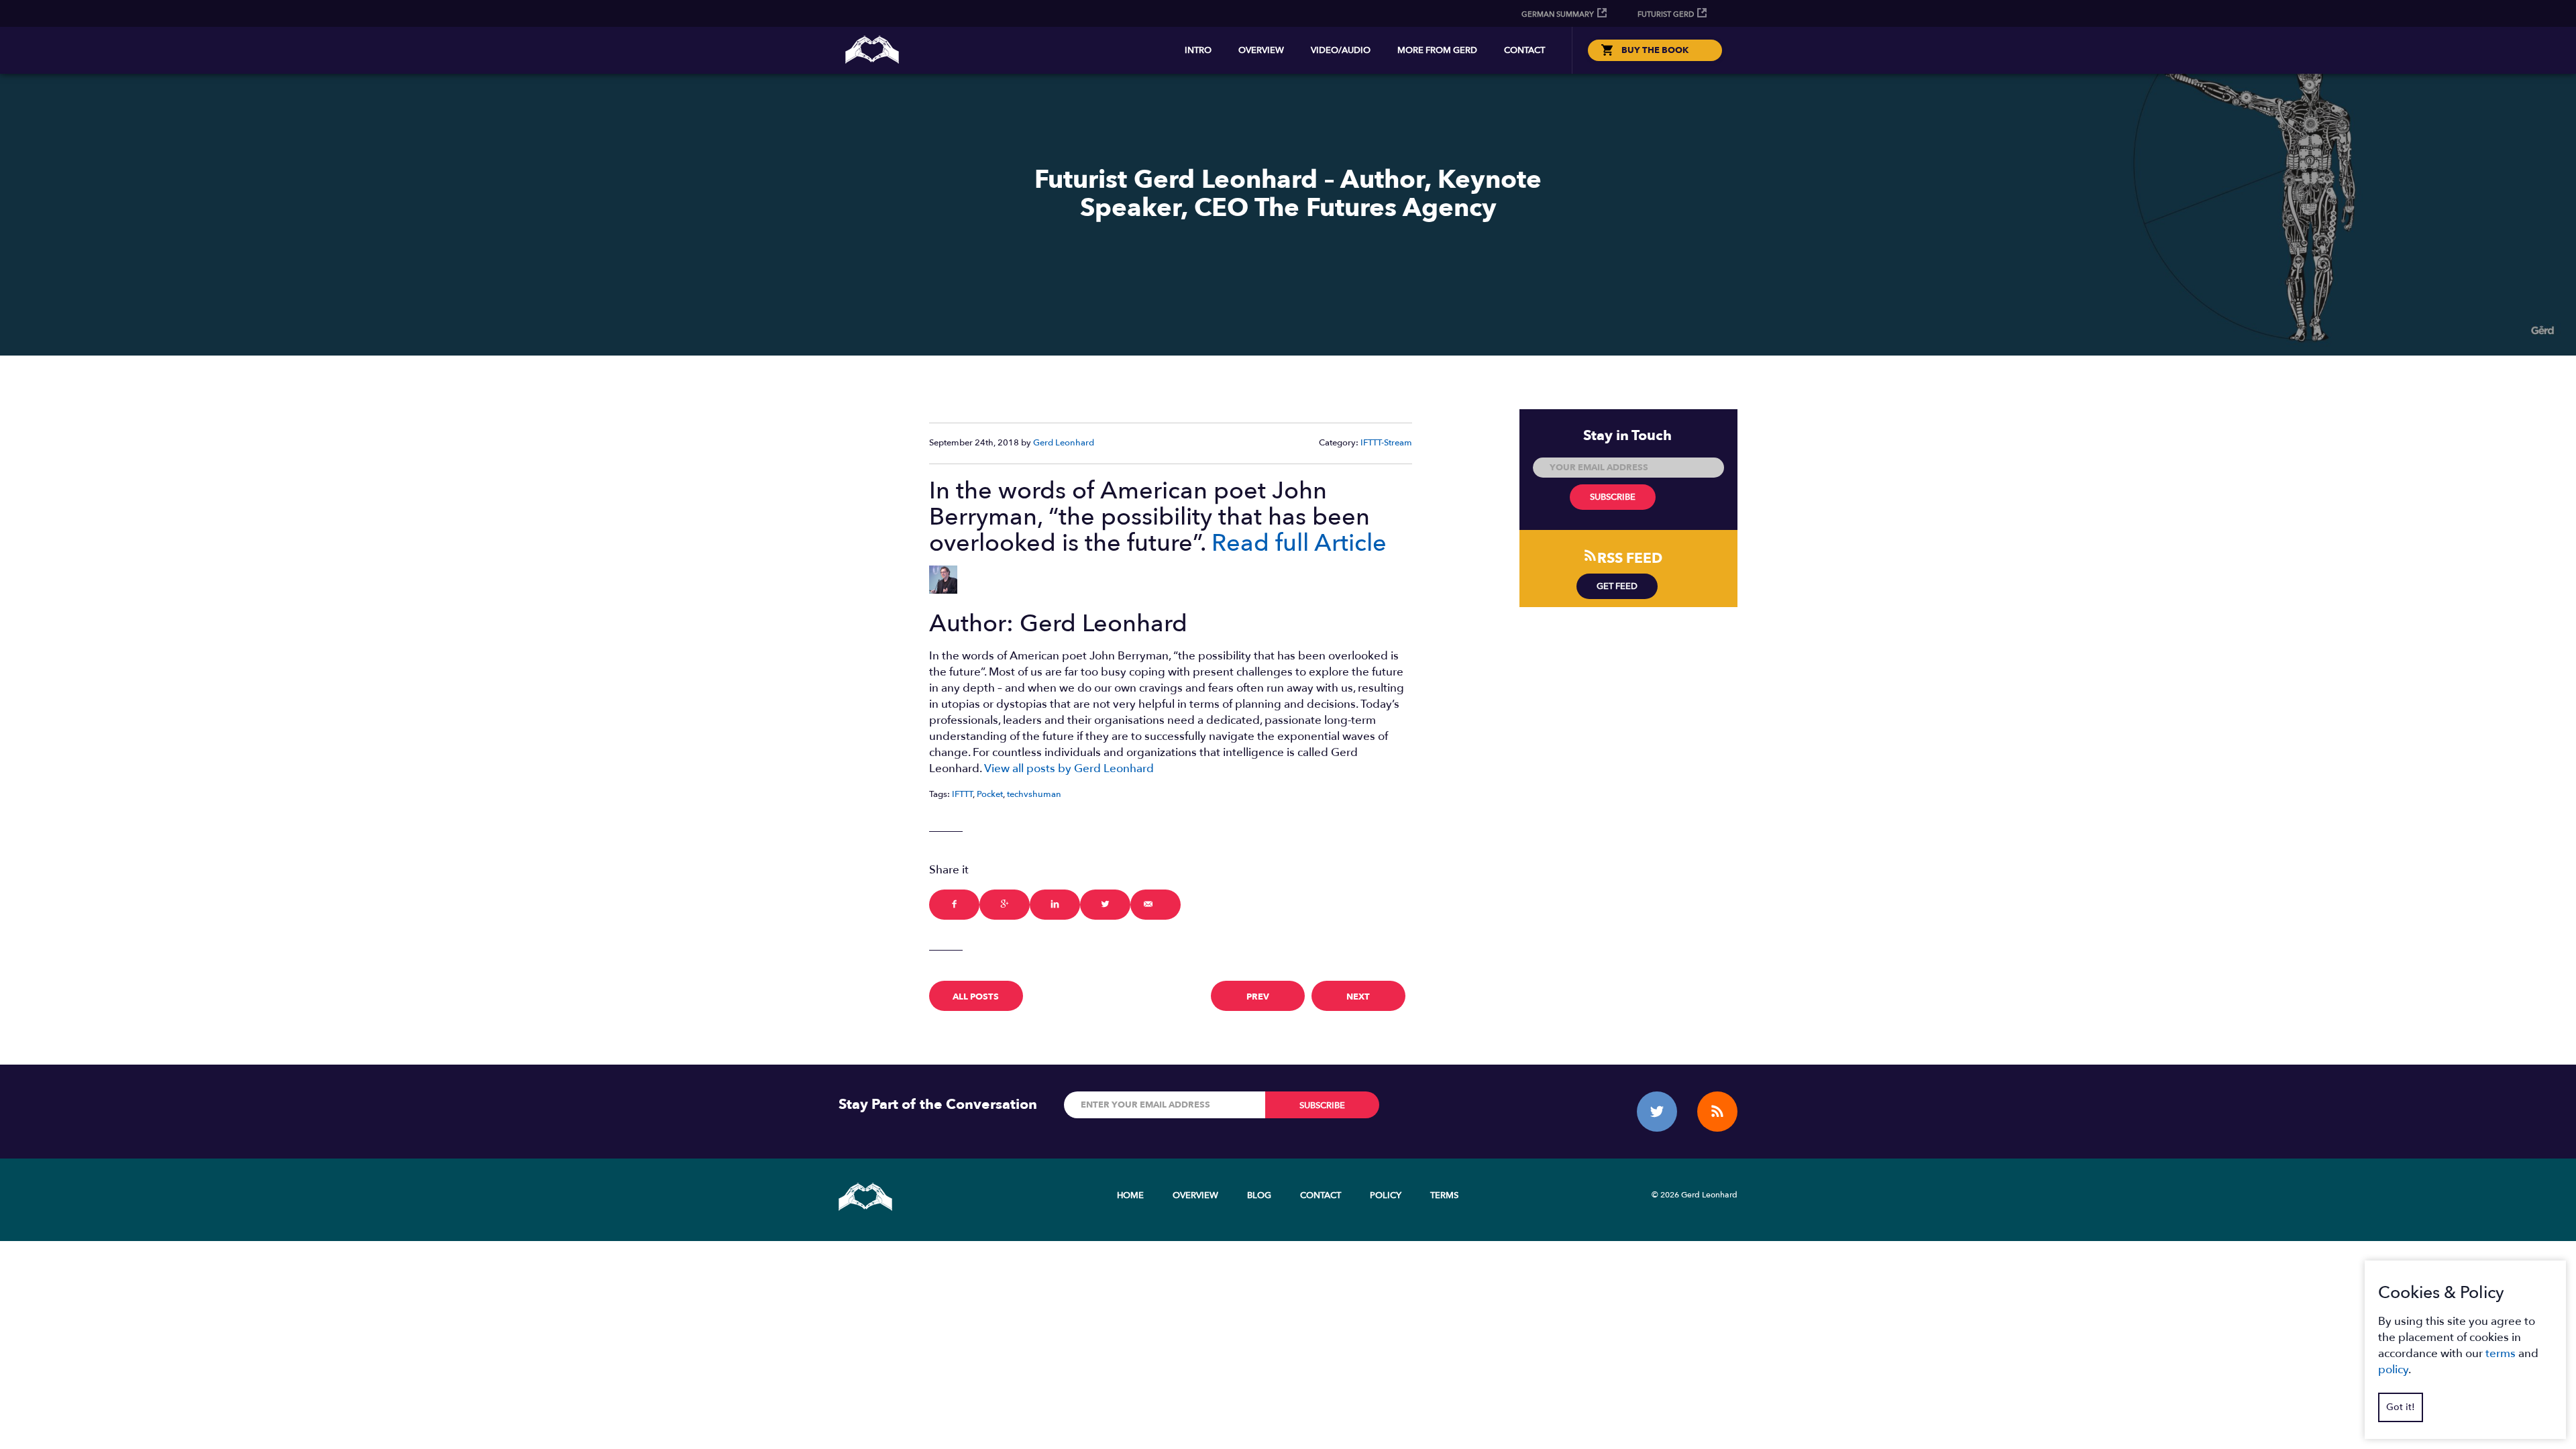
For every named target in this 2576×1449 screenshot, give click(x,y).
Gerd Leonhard (1064, 443)
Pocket (990, 794)
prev (1258, 997)
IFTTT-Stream (1386, 443)
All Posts (976, 997)
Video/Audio (1341, 50)
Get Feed (1617, 586)
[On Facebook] (954, 905)
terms (2501, 1353)
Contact (1524, 50)
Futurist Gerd (1666, 14)
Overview (1261, 50)
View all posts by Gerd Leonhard (1069, 768)
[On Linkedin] (1055, 905)
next (1358, 997)
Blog (1259, 1195)
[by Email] (1156, 905)
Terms (1444, 1195)
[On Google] (1005, 905)
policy (2393, 1370)
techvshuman (1034, 794)
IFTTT (962, 794)
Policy (1386, 1195)
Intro (1198, 50)
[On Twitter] (1105, 905)
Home (1130, 1195)
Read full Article (1299, 543)
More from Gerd (1437, 50)
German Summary (1558, 14)
